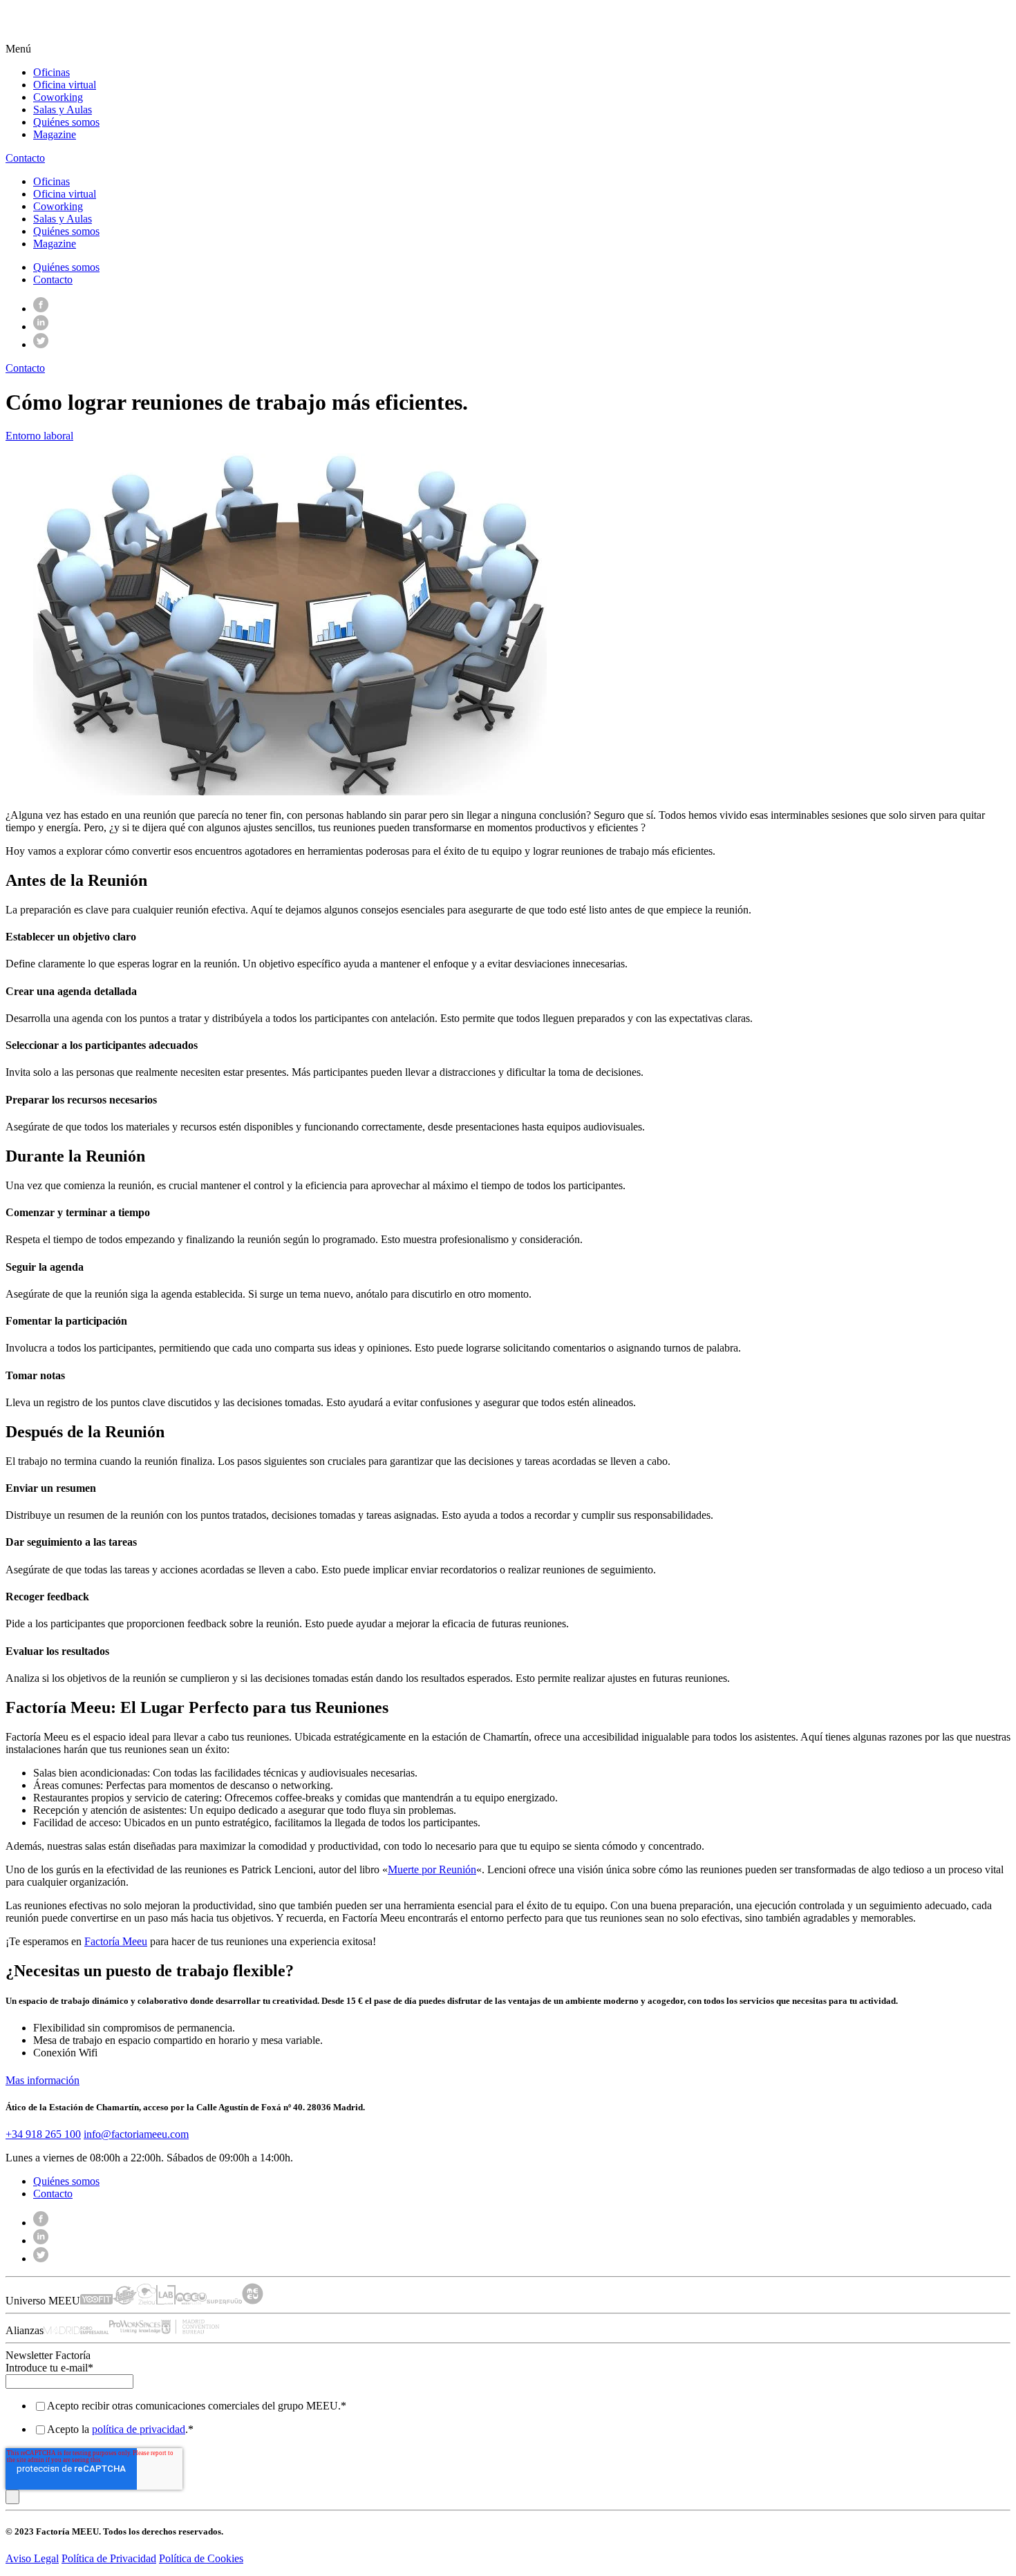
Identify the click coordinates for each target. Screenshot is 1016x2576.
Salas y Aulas (63, 110)
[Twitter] (41, 344)
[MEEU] (253, 2301)
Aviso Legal (32, 2558)
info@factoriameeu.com (136, 2134)
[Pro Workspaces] (135, 2330)
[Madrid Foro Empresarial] (76, 2330)
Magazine (55, 134)
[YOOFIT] (96, 2301)
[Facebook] (41, 309)
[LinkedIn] (41, 326)
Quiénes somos (66, 122)
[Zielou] (147, 2301)
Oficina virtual (65, 85)
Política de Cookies (201, 2558)
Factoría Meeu (116, 1941)
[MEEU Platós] (191, 2301)
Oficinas (51, 72)
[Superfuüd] (224, 2301)
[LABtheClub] (166, 2301)
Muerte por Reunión (432, 1869)
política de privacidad (139, 2429)
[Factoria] (89, 36)
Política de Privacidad (109, 2558)
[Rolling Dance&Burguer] (125, 2301)
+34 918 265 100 (43, 2134)
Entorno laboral (39, 436)
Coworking (58, 97)
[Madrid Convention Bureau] (190, 2330)
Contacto (53, 280)
